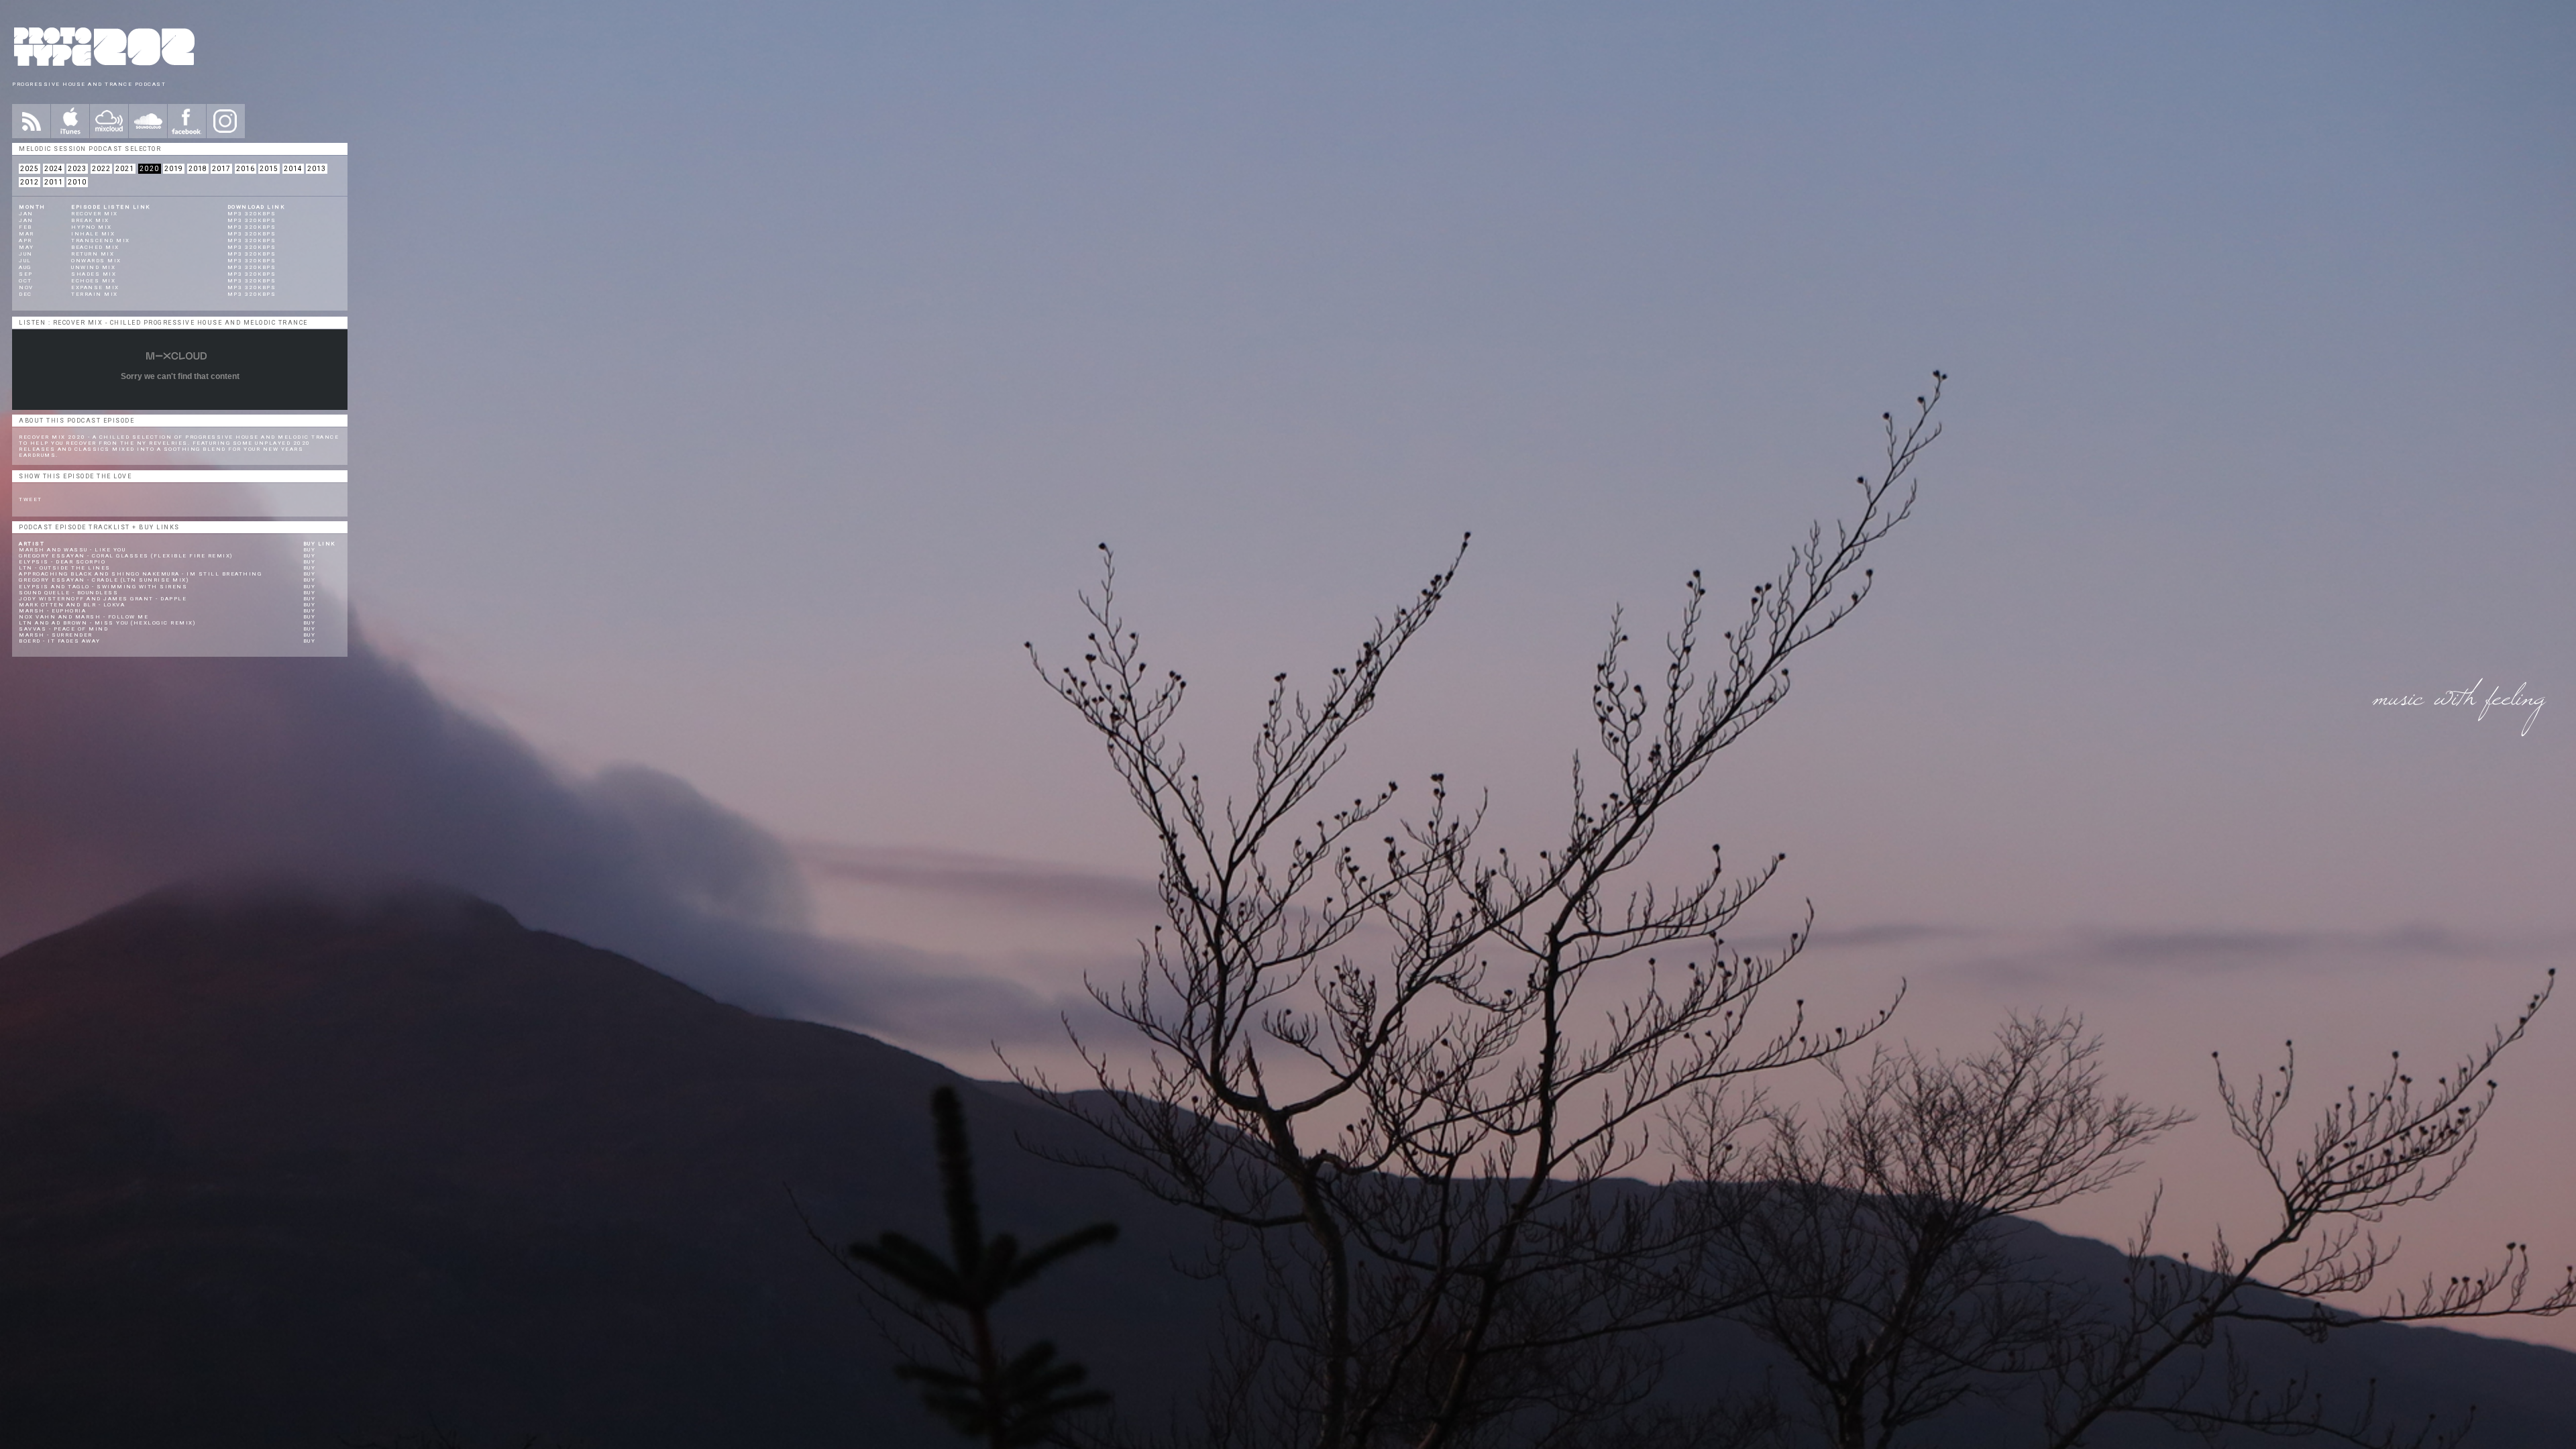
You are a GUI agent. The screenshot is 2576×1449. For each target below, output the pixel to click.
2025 (30, 169)
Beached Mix (95, 247)
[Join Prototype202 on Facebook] (187, 121)
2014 (293, 169)
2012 (30, 182)
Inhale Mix (93, 234)
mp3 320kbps (252, 214)
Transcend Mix (101, 240)
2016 (246, 169)
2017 (221, 169)
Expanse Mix (95, 287)
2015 (269, 169)
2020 (150, 169)
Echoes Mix (93, 281)
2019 (174, 169)
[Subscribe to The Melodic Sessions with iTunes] (70, 121)
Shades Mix (94, 274)
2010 (77, 182)
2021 (125, 169)
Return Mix (93, 254)
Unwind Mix (93, 267)
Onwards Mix (96, 261)
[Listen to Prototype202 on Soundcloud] (148, 121)
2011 (54, 182)
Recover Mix (95, 214)
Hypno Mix (92, 227)
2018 (198, 169)
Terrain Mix (95, 294)
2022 (101, 169)
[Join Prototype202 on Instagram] (226, 121)
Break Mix (90, 220)
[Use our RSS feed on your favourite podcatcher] (31, 121)
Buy (310, 550)
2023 (77, 169)
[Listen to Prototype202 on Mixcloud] (109, 121)
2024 (54, 169)
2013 (317, 169)
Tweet (31, 499)
